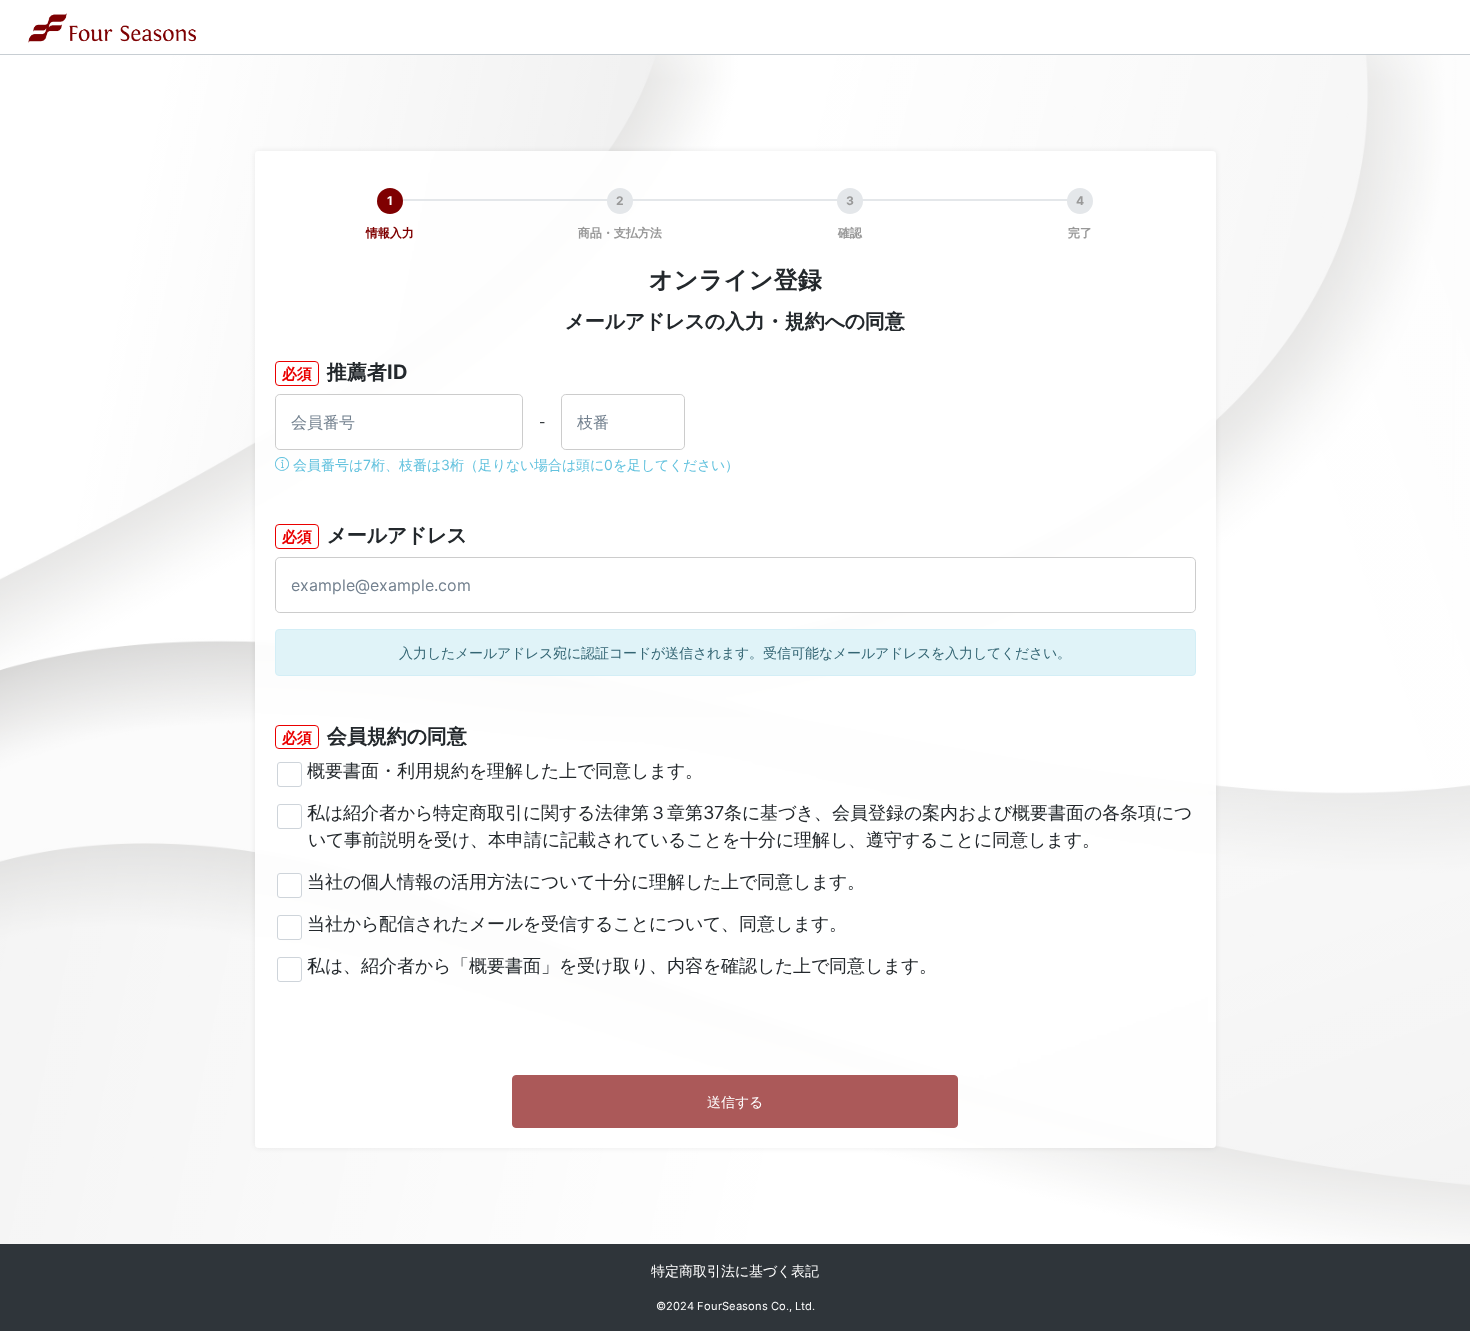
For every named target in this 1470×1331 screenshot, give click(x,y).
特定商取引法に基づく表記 (735, 1270)
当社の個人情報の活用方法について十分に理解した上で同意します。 (586, 881)
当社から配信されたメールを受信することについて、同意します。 (577, 923)
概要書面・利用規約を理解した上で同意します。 (505, 770)
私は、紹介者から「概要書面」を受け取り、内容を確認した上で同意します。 (622, 965)
